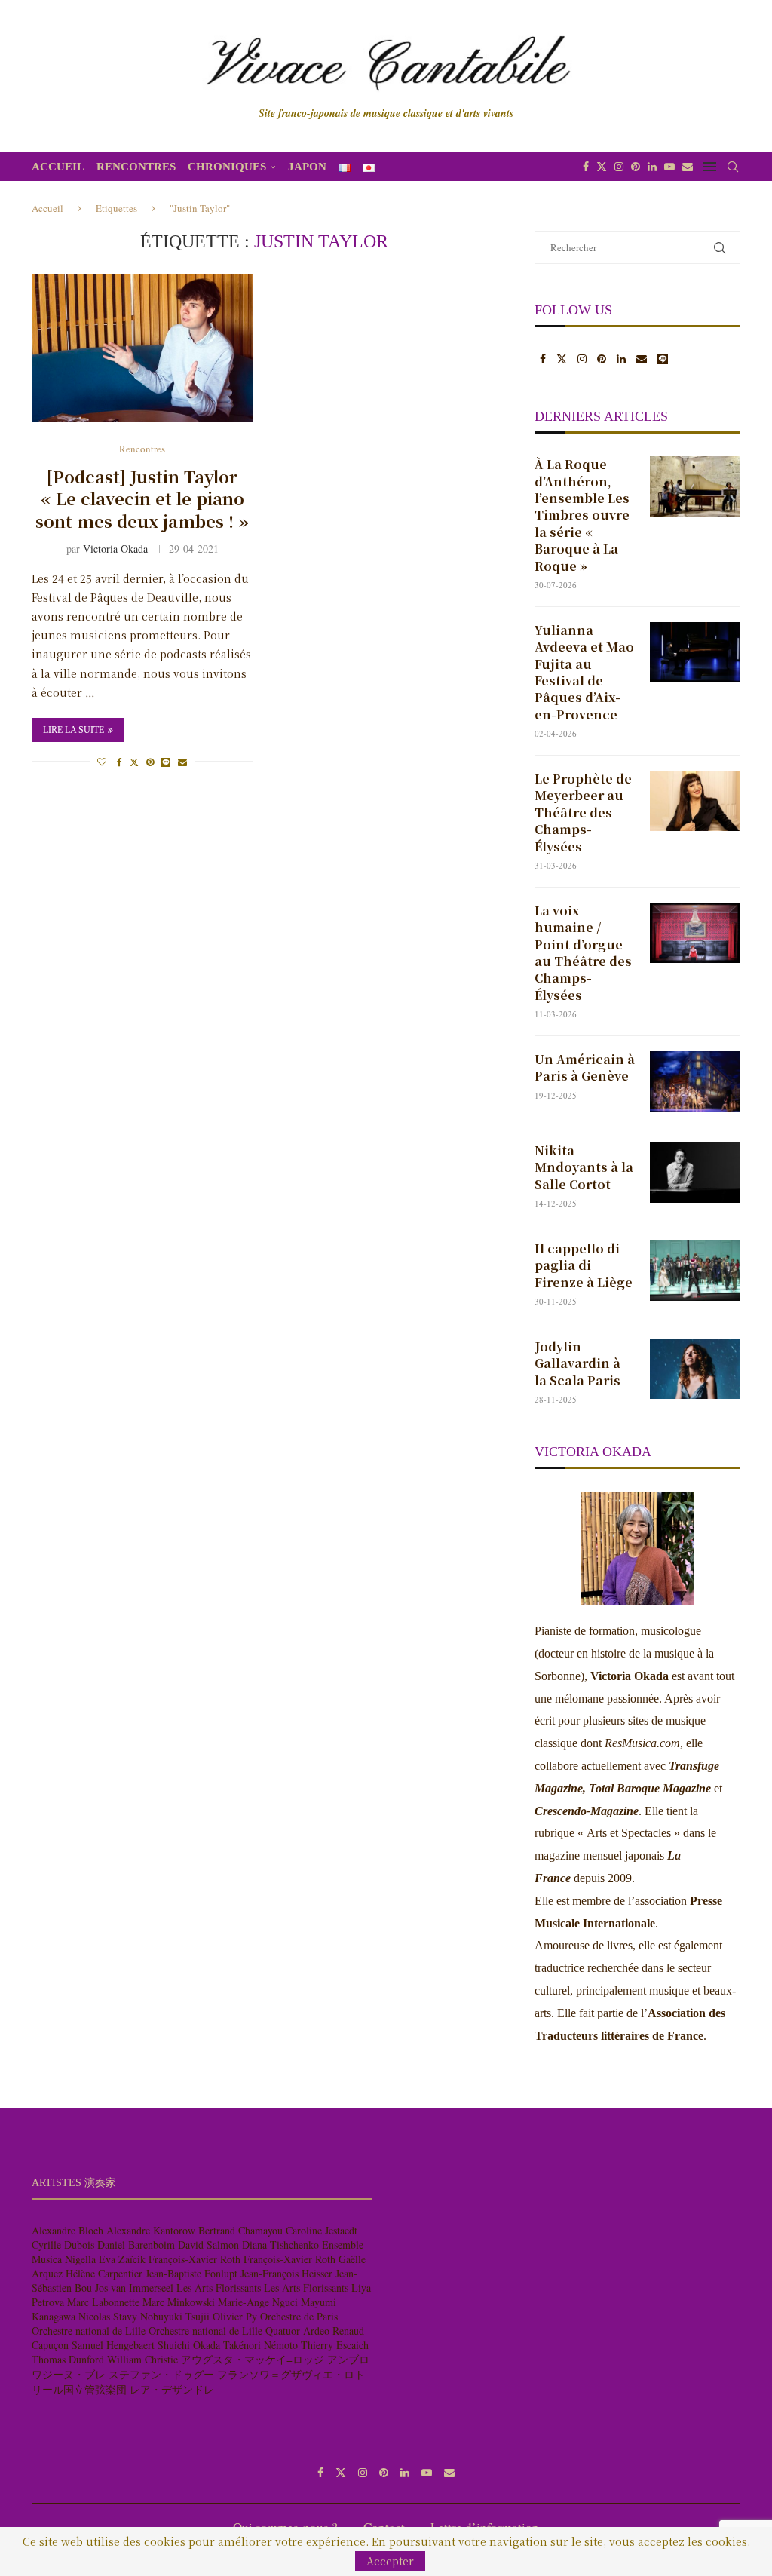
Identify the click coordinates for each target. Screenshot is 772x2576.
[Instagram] (619, 167)
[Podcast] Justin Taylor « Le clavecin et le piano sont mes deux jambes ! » (142, 498)
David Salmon (208, 2245)
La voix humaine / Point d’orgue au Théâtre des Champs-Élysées (583, 953)
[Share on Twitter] (134, 762)
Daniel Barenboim (136, 2245)
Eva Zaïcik (122, 2259)
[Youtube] (669, 167)
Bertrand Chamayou (240, 2230)
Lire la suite (74, 730)
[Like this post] (102, 762)
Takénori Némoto (260, 2345)
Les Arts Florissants (219, 2288)
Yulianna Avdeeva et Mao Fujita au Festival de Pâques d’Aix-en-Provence (584, 673)
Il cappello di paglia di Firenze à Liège (584, 1266)
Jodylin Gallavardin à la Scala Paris (577, 1364)
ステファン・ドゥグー (161, 2374)
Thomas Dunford (68, 2359)
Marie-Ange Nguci (258, 2302)
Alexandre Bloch (67, 2230)
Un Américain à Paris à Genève (585, 1068)
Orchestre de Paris (299, 2316)
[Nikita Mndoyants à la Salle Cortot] (695, 1173)
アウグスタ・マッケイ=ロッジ (253, 2359)
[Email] (688, 167)
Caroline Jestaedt (322, 2230)
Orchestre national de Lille (89, 2331)
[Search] (733, 167)
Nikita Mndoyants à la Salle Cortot (584, 1168)
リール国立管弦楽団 (79, 2389)
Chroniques (227, 167)
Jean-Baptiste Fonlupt (191, 2273)
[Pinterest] (636, 167)
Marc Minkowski (179, 2302)
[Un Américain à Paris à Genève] (695, 1081)
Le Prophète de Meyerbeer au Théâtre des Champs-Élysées (583, 813)
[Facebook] (586, 167)
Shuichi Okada (189, 2345)
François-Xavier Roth (195, 2259)
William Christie (142, 2359)
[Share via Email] (182, 762)
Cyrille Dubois (63, 2245)
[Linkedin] (652, 167)
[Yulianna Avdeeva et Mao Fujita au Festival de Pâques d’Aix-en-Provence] (695, 652)
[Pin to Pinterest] (150, 762)
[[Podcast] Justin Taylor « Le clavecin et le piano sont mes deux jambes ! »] (142, 348)
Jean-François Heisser (286, 2273)
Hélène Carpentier (104, 2273)
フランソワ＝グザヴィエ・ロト (291, 2374)
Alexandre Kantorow (151, 2230)
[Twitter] (602, 167)
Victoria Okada (115, 549)
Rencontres (136, 167)
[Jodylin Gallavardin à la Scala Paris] (695, 1369)
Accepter (390, 2561)
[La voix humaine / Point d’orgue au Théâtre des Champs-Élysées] (695, 933)
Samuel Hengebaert (113, 2345)
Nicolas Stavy (108, 2316)
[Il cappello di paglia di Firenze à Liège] (695, 1271)
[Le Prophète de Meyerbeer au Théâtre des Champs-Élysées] (695, 801)
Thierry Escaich (335, 2345)
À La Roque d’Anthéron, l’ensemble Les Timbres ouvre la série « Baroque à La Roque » (582, 515)
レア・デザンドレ (172, 2389)
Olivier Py (235, 2316)
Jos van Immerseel (134, 2288)
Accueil (58, 167)
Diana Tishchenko (280, 2245)
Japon (307, 167)
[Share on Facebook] (119, 762)
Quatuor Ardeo (297, 2331)
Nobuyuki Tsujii (175, 2316)
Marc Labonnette (103, 2302)
